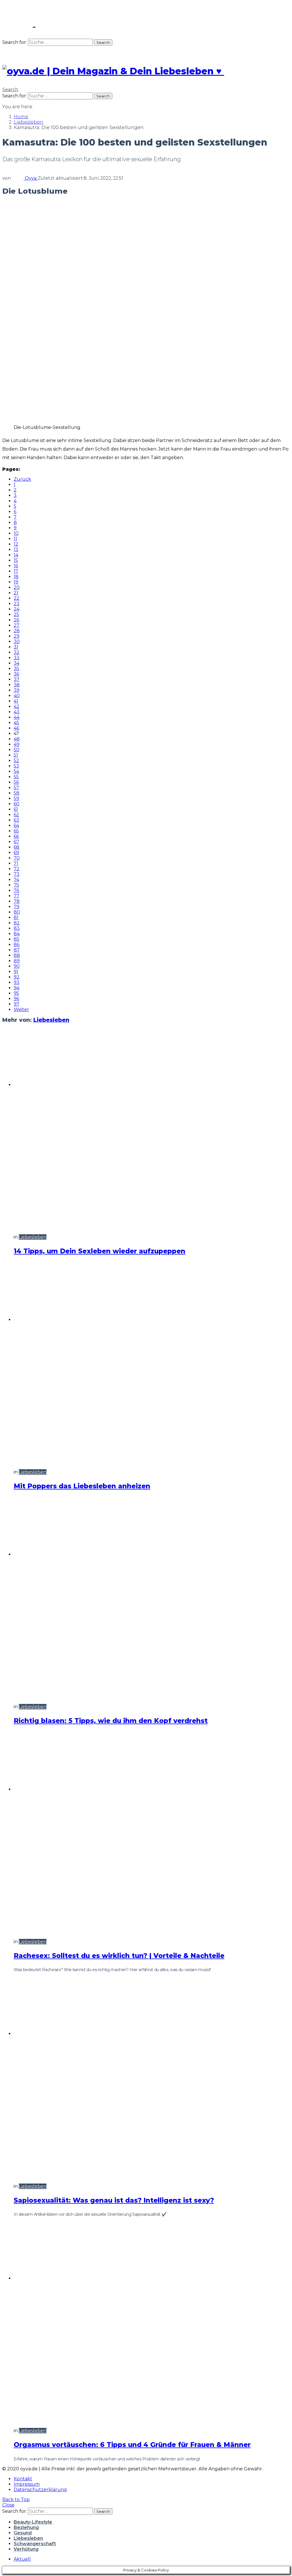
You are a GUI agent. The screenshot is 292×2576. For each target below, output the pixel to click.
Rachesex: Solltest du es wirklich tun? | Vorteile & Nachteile (119, 1956)
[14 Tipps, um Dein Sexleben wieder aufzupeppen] (152, 1129)
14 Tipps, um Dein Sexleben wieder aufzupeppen (100, 1251)
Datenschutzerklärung (40, 2490)
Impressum (27, 2484)
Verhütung (26, 2549)
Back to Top (16, 2500)
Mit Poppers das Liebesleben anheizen (82, 1486)
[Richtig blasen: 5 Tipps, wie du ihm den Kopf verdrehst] (152, 1598)
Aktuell (22, 2559)
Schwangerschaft (35, 2544)
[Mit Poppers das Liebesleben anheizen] (152, 1364)
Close (8, 2505)
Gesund (23, 2533)
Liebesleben (51, 1020)
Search (103, 42)
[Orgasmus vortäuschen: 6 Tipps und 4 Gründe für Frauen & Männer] (152, 2322)
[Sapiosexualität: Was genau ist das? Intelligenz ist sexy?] (152, 2078)
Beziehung (26, 2527)
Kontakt (23, 2479)
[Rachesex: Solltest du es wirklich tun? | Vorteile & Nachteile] (152, 1833)
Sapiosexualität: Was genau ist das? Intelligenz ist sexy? (114, 2200)
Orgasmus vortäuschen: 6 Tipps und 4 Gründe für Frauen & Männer (132, 2445)
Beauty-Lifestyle (33, 2522)
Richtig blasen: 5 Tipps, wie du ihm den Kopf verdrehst (111, 1721)
